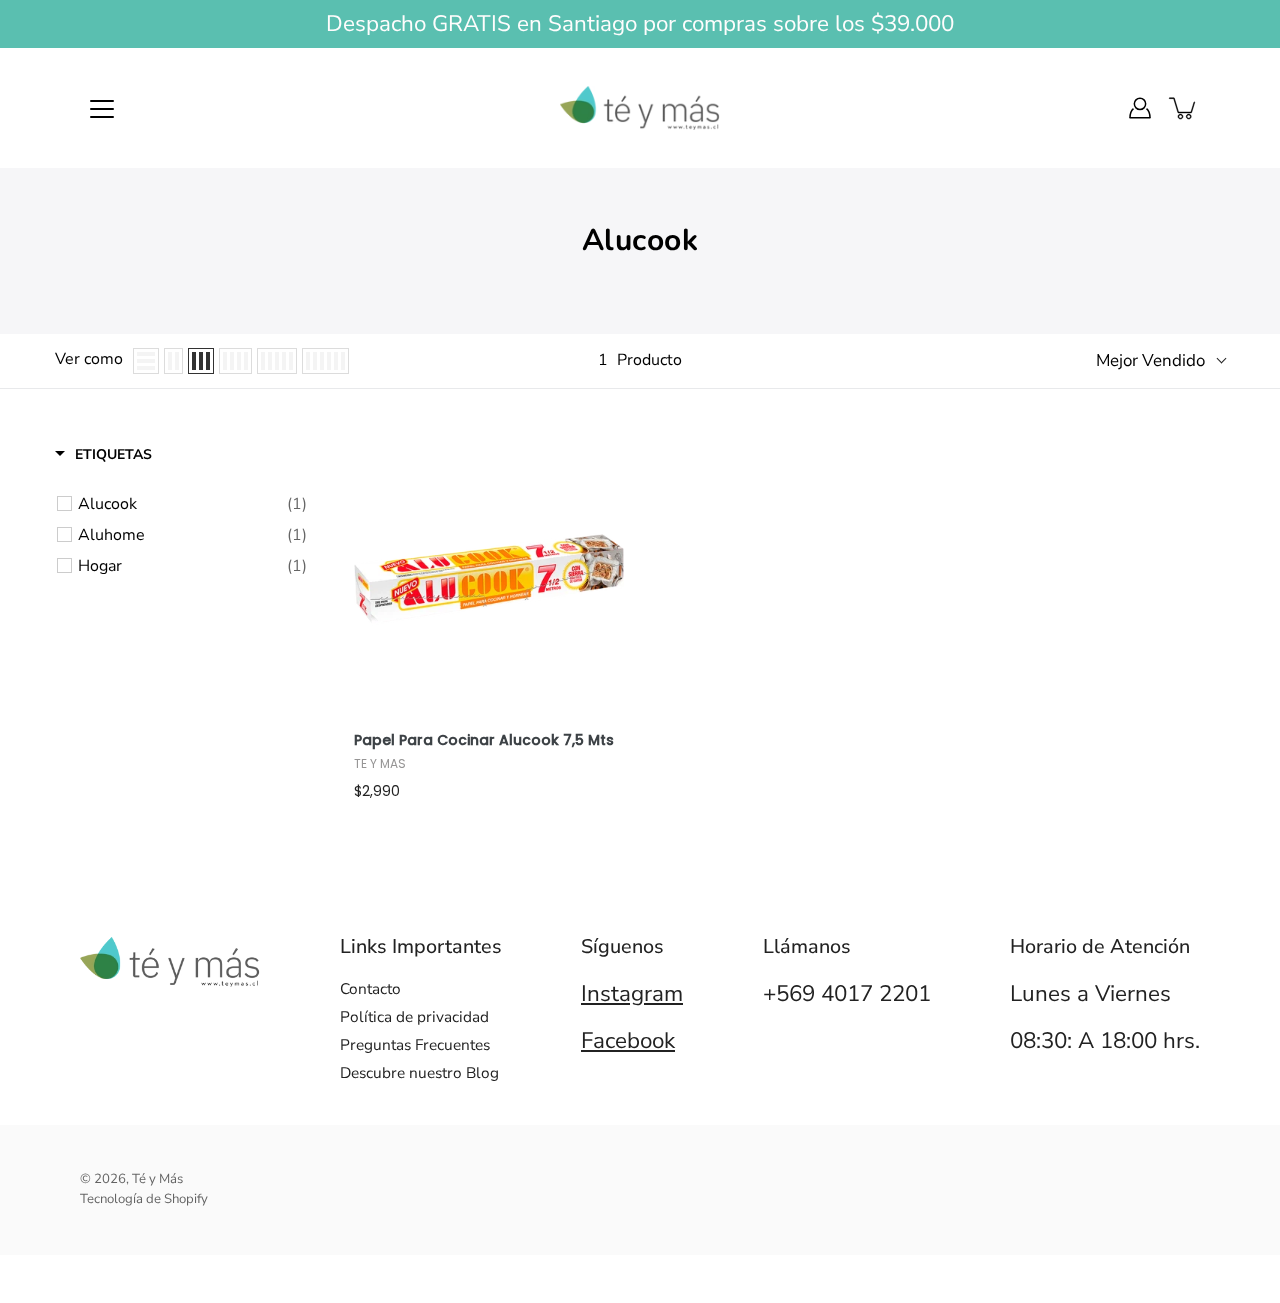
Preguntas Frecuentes (415, 1044)
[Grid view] (173, 361)
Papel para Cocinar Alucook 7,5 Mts (484, 740)
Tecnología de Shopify (144, 1199)
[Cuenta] (1140, 108)
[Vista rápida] (604, 604)
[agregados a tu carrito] (1184, 108)
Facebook (628, 1040)
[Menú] (102, 109)
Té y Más (157, 1179)
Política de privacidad (414, 1016)
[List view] (146, 361)
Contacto (370, 988)
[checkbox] (192, 504)
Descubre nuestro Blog (419, 1072)
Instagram (632, 993)
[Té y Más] (640, 108)
